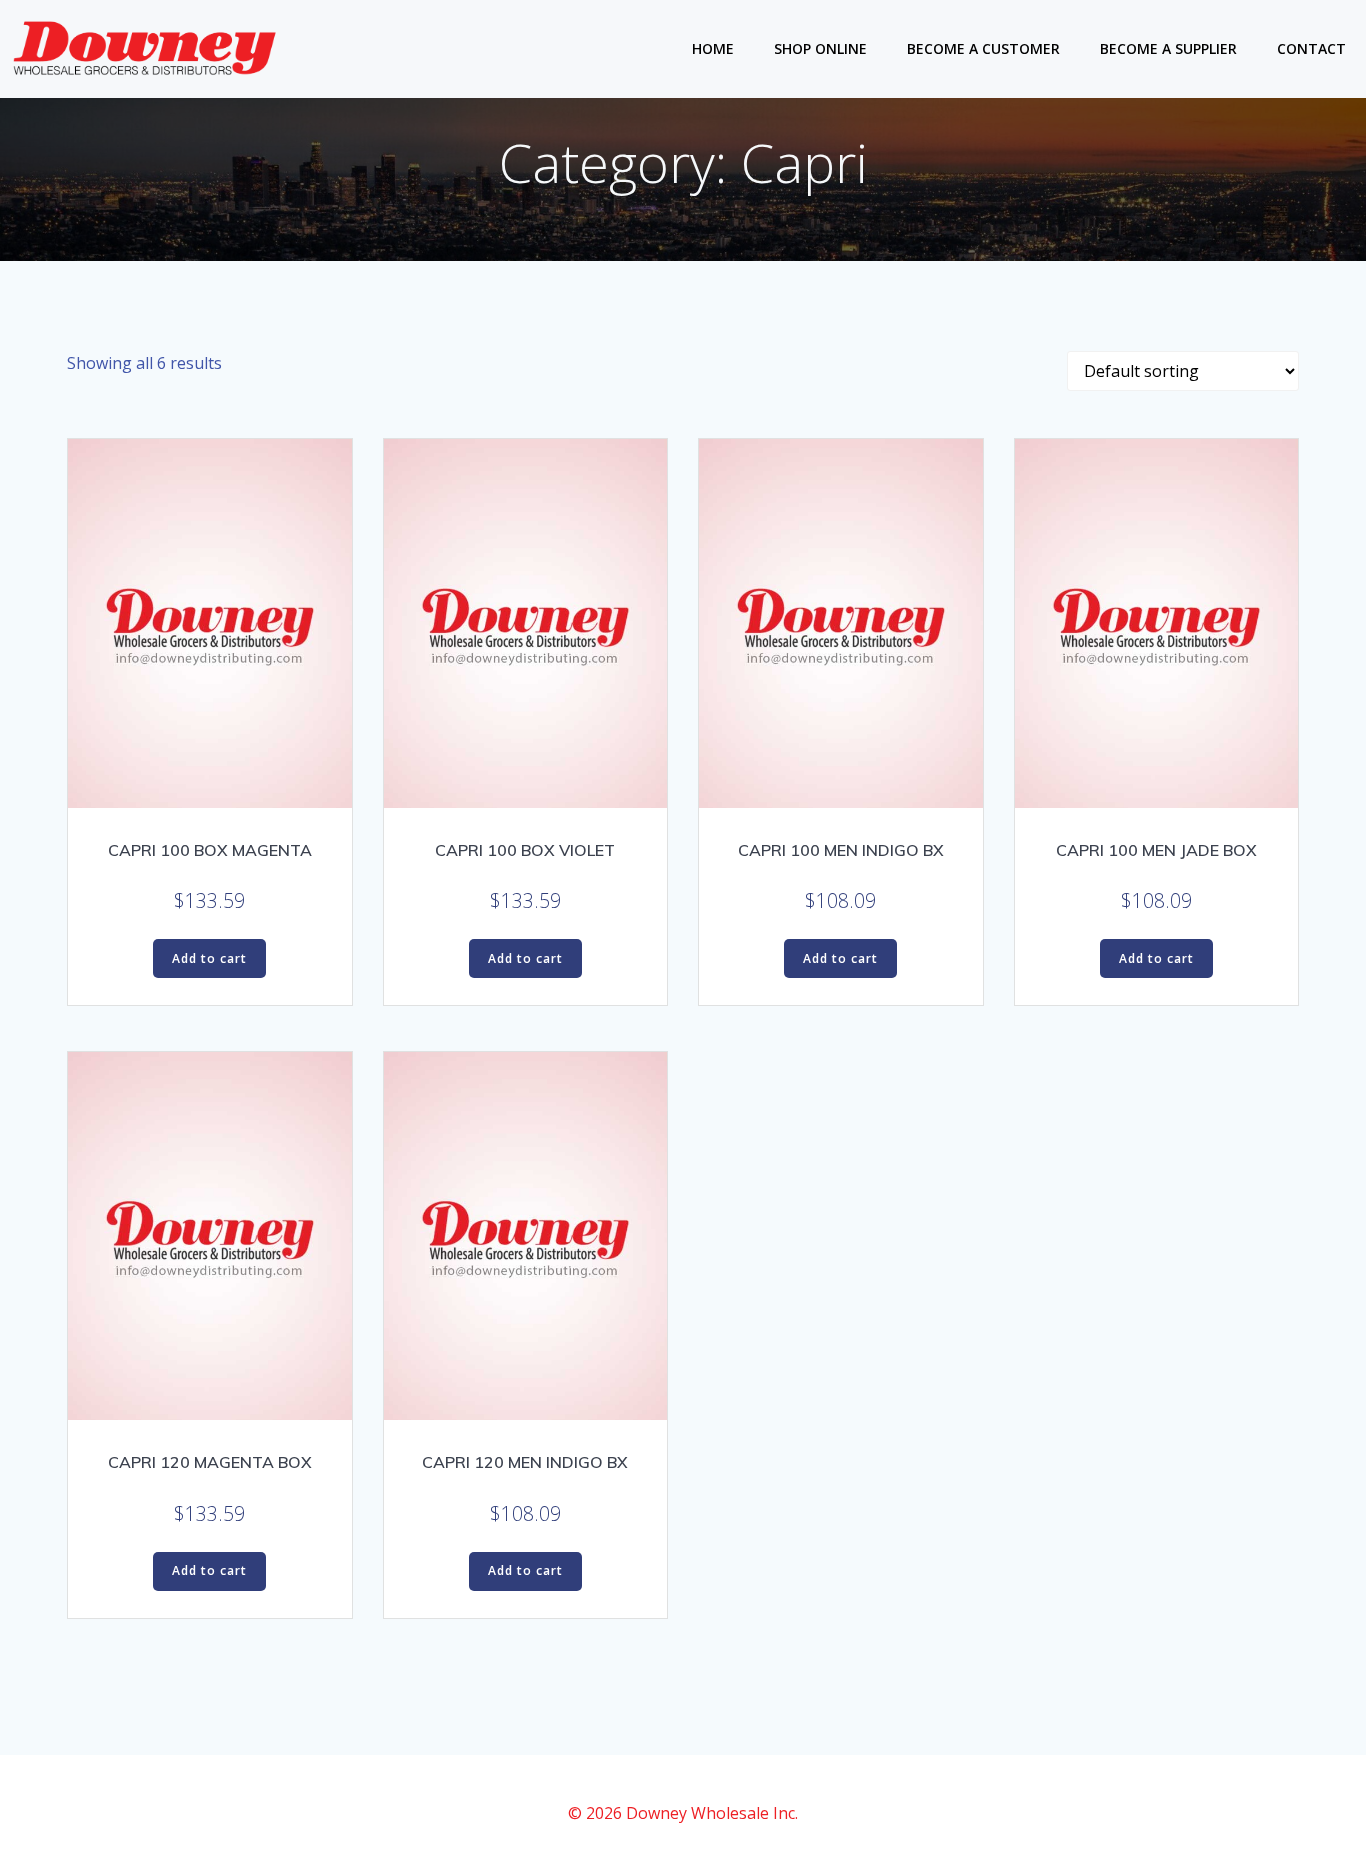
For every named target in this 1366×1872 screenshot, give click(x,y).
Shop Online (820, 48)
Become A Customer (983, 48)
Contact (1311, 48)
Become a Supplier (1168, 48)
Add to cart (209, 958)
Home (713, 48)
